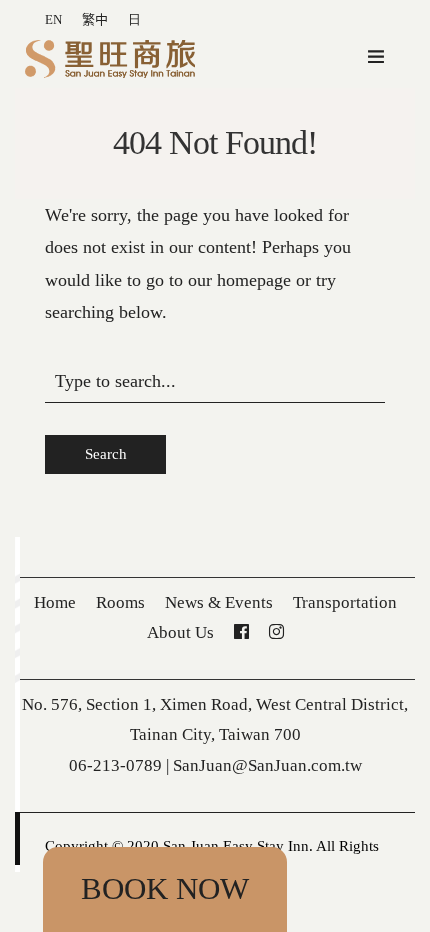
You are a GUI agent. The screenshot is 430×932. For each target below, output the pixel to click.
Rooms (120, 602)
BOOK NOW (165, 889)
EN (53, 19)
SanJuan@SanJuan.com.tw (267, 765)
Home (55, 602)
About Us (180, 632)
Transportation (345, 602)
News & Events (219, 602)
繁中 (95, 19)
